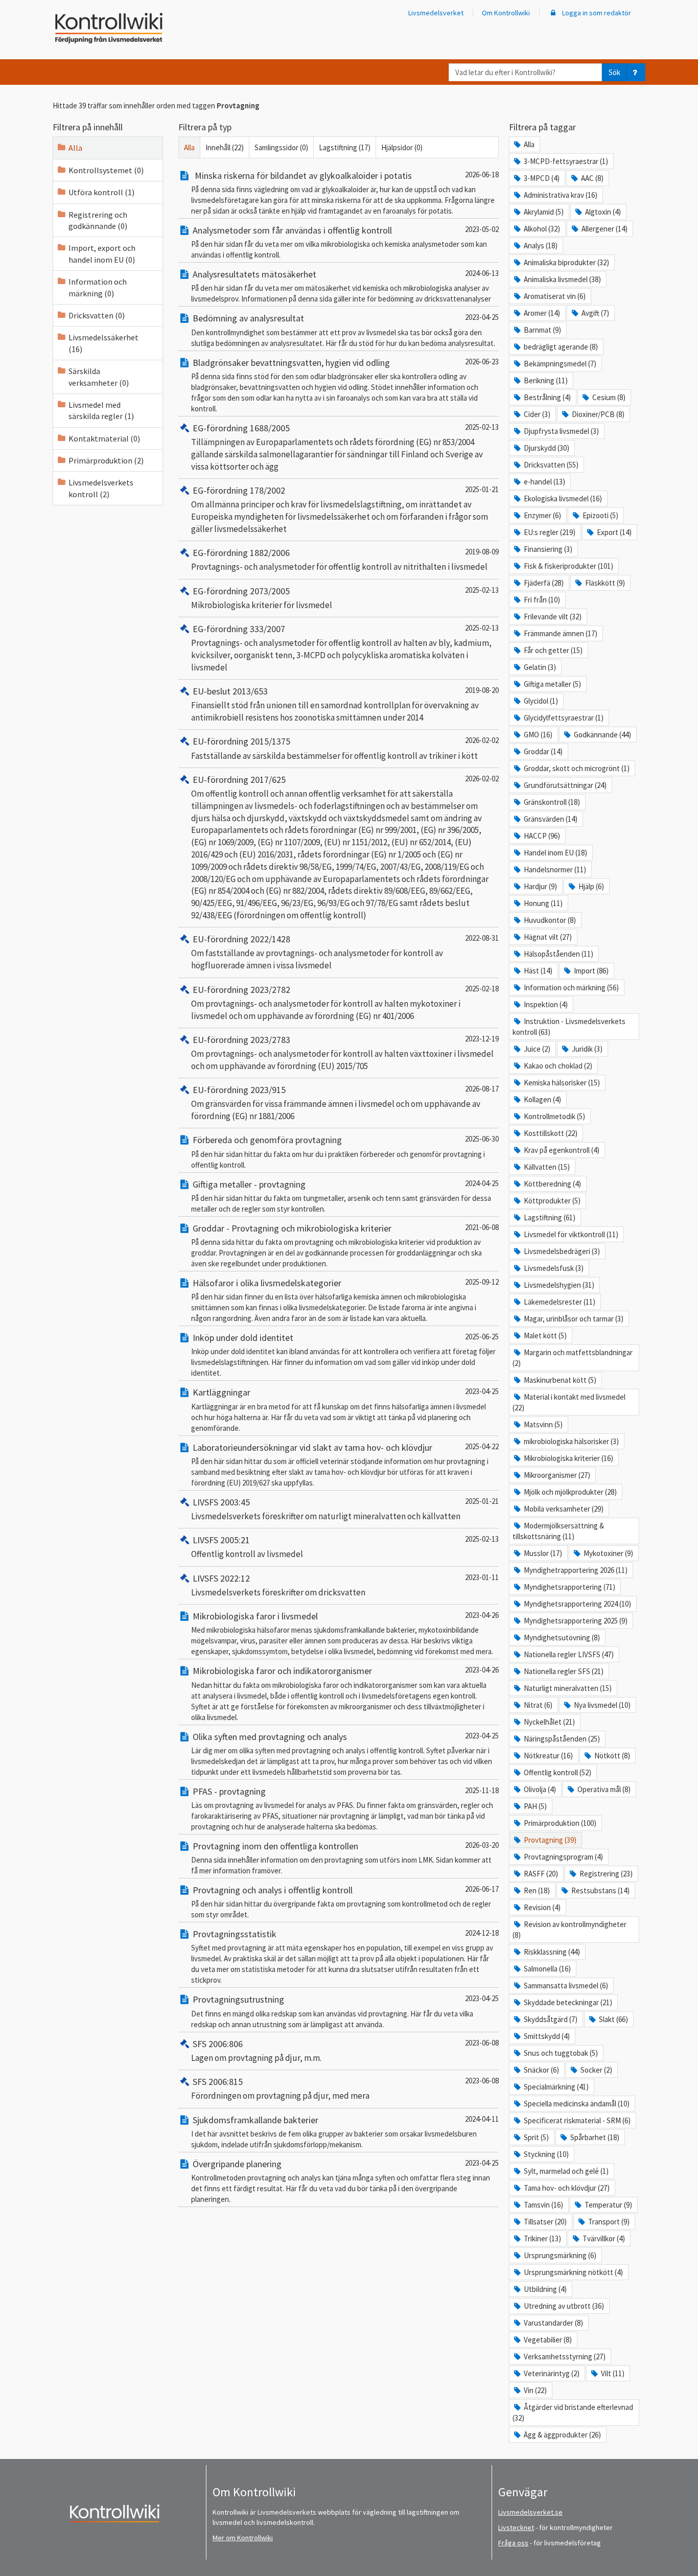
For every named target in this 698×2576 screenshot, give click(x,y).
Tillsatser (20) (545, 2222)
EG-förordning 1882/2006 (241, 553)
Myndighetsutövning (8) (562, 1638)
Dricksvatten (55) (551, 465)
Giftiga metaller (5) (552, 684)
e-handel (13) (544, 482)
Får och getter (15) (553, 650)
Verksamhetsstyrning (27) (565, 2357)
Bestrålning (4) (547, 397)
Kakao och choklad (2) (558, 1066)
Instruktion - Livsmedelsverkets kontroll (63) (569, 1027)
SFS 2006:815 (218, 2082)
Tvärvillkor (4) (604, 2238)
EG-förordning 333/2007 (239, 629)
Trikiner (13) (542, 2238)
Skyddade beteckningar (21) (568, 2002)
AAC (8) (592, 178)
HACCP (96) (542, 836)
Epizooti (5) (600, 515)
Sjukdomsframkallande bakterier (255, 2120)
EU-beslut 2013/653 (230, 691)
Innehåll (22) (225, 147)
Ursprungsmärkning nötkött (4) (573, 2272)
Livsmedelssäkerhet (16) (103, 343)
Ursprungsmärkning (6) (560, 2255)
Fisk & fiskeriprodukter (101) (568, 566)
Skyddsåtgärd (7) (551, 2019)
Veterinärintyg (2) (552, 2373)
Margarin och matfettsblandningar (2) (573, 1358)
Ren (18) (537, 1890)
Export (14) (614, 532)
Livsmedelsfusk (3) (554, 1268)
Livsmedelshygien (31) (559, 1285)
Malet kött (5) (545, 1336)
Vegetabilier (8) (548, 2340)
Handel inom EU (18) (555, 853)
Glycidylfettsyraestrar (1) (564, 718)
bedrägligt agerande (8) (561, 347)
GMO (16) (538, 735)
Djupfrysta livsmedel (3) (561, 431)
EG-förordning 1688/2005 (241, 428)
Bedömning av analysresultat (248, 318)
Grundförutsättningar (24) (565, 785)
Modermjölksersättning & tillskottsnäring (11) (558, 1531)
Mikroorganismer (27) (557, 1475)
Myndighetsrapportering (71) (569, 1587)
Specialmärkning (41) (556, 2087)
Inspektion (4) (546, 1004)
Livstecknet (516, 2527)
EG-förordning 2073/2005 (241, 591)
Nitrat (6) (538, 1705)
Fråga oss (513, 2543)
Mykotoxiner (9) (608, 1553)
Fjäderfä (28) (544, 583)
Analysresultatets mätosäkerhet (254, 274)
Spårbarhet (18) (595, 2137)
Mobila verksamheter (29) (564, 1509)
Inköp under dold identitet (243, 1338)
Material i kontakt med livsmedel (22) (569, 1402)
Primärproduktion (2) (106, 460)
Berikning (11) (546, 380)
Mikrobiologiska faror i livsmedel (255, 1616)
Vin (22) (535, 2390)
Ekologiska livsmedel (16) (563, 498)
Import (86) (591, 971)
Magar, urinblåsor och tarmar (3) (574, 1319)
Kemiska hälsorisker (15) (562, 1083)
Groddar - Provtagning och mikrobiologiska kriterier (292, 1228)
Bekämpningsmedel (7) (560, 364)
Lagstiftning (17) (345, 147)
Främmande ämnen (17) (561, 633)
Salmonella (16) (547, 1969)
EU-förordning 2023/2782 (241, 990)
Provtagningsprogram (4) (563, 1857)
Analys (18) (541, 246)
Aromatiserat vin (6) (555, 296)
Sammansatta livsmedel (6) (566, 1986)
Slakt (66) (613, 2019)
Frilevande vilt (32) (553, 617)
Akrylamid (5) (544, 212)
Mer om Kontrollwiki (243, 2538)
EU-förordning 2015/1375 (241, 741)
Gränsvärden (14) (551, 819)
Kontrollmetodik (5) (554, 1116)
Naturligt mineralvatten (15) (568, 1688)
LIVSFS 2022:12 (221, 1578)
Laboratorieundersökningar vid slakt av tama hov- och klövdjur (312, 1447)
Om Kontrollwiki (506, 13)
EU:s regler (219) (550, 532)
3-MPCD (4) (542, 178)
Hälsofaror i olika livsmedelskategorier (267, 1283)
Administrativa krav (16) (561, 195)
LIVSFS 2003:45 (221, 1502)
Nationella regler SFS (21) (564, 1671)
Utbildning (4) (545, 2289)
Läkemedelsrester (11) (560, 1302)
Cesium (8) (609, 397)
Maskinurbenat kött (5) (560, 1380)
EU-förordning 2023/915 (239, 1090)
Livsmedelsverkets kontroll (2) (101, 488)
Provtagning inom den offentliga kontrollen (275, 1846)
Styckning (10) (546, 2154)
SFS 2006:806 (218, 2044)
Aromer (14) (542, 313)
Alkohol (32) (542, 229)
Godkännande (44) (602, 735)
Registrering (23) (606, 1874)
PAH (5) (535, 1806)
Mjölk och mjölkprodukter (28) (570, 1492)
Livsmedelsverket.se (530, 2512)
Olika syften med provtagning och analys (270, 1737)
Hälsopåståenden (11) (559, 954)
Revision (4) (542, 1907)
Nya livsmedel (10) (602, 1705)
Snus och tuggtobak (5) (561, 2053)
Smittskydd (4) (547, 2036)
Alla (75, 148)
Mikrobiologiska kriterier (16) (568, 1458)
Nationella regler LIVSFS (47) (569, 1654)
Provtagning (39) (550, 1840)
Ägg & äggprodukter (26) (562, 2435)
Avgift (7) (595, 313)
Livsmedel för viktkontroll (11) (571, 1234)
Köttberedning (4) (552, 1184)
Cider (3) (537, 414)
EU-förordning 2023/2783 (241, 1040)
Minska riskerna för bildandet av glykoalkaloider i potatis (302, 176)
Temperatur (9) (608, 2205)
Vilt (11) (613, 2373)
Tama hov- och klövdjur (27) (567, 2188)
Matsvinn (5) (543, 1424)
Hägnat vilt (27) (548, 937)
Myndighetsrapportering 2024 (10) (577, 1604)
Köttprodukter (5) (552, 1201)
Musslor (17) (543, 1553)
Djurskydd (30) (546, 448)
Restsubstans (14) (600, 1890)
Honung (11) (543, 903)
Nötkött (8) (612, 1756)
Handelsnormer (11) (555, 869)
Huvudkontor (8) (550, 920)
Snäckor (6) (541, 2070)
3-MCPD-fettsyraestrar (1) (566, 161)
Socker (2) (596, 2070)
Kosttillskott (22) (551, 1133)
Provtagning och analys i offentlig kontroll (273, 1890)
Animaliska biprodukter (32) (566, 262)
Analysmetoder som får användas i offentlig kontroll (292, 230)
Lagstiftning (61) (550, 1217)
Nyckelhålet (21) (549, 1722)
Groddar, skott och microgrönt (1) (577, 768)
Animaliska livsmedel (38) (562, 279)
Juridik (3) (587, 1049)
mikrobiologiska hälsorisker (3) (571, 1441)
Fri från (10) (542, 600)
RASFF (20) (541, 1874)
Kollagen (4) (542, 1099)
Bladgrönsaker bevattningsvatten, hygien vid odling (291, 363)
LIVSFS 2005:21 (221, 1540)
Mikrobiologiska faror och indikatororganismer (282, 1671)
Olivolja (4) (540, 1789)
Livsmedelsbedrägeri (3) (562, 1251)
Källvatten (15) (547, 1167)
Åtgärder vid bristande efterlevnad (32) (573, 2412)
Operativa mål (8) (604, 1789)
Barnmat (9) (542, 330)
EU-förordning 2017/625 (239, 780)
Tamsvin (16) (543, 2205)
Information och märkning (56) (571, 988)
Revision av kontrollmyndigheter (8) (569, 1930)
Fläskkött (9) (605, 583)
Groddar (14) (543, 751)
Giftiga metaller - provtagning (249, 1184)
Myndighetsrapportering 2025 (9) (576, 1621)
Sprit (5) (536, 2137)
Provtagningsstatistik (235, 1934)
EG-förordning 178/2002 (239, 490)
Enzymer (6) (542, 515)
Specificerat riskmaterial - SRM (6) (577, 2120)
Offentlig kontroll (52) (557, 1772)
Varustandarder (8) (553, 2323)
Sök (614, 72)
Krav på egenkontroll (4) (562, 1150)
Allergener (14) (604, 229)
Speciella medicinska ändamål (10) (577, 2104)
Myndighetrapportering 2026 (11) (576, 1570)
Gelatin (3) (540, 667)
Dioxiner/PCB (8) (598, 414)
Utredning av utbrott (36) (564, 2306)
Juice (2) (537, 1049)
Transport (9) (609, 2222)
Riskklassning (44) (552, 1952)
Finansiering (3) (548, 549)
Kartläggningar (222, 1392)
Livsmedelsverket (436, 13)
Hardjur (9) (540, 886)
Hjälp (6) (591, 886)
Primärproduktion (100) (560, 1823)
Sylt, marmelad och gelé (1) (566, 2171)
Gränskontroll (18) (552, 802)
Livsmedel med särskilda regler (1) (101, 410)
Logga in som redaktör (596, 13)
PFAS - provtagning (229, 1791)
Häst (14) (538, 971)
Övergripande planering (237, 2164)
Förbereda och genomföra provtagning (267, 1140)
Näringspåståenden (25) (562, 1739)
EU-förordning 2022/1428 (241, 939)
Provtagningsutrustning (238, 1999)
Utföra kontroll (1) (101, 192)
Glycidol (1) (541, 701)
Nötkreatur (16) (548, 1756)
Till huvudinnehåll (38, 16)
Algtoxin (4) (603, 212)
